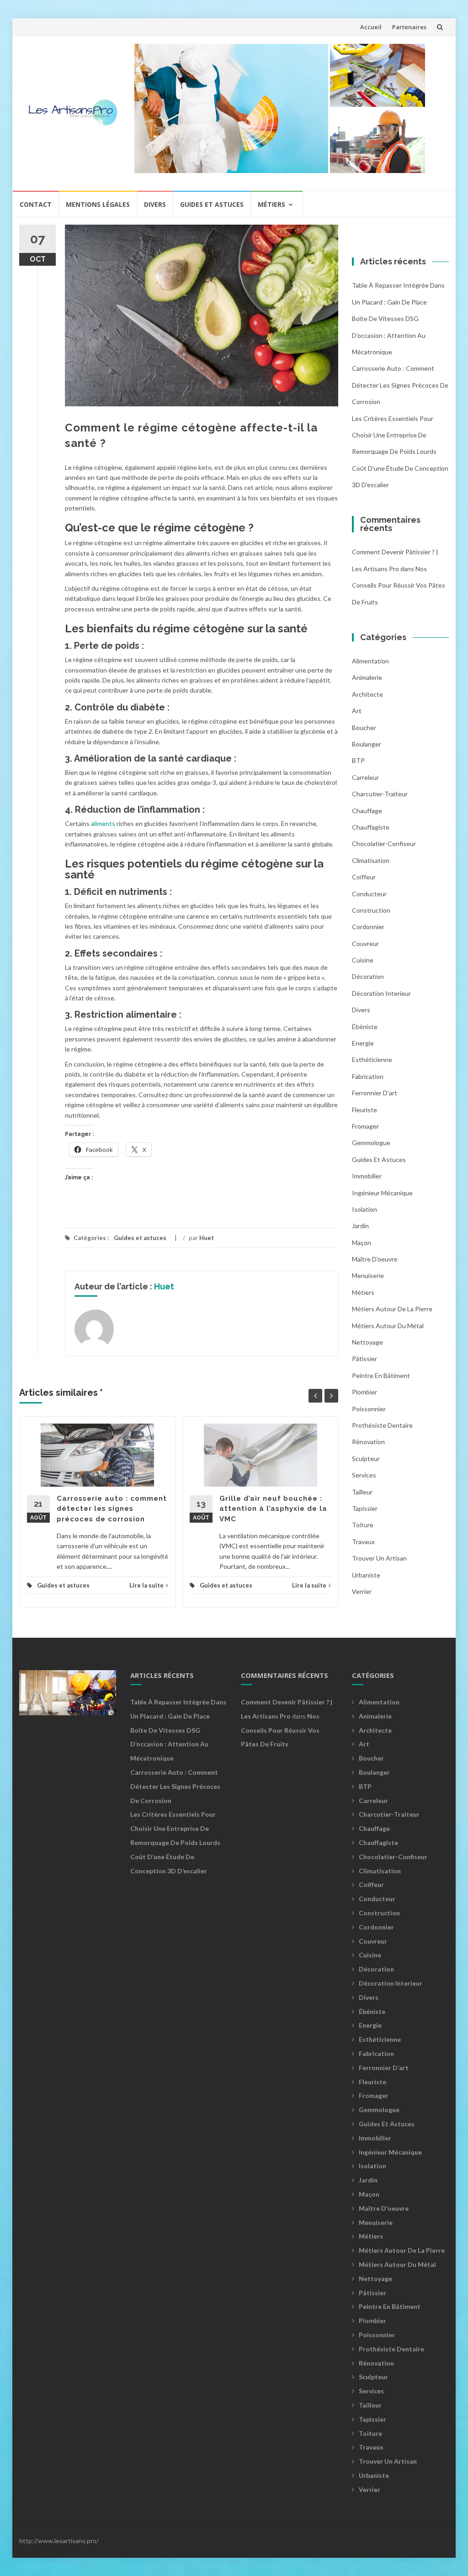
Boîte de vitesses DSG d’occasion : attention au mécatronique (389, 335)
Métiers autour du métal (388, 1326)
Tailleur (362, 1492)
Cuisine (363, 960)
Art (357, 711)
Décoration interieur (381, 993)
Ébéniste (365, 1027)
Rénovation (368, 1442)
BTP (358, 760)
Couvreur (365, 944)
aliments (103, 823)
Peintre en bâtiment (381, 1375)
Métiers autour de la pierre (392, 1309)
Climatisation (371, 860)
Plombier (364, 1392)
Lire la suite (146, 1585)
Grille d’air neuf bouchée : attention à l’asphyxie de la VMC (273, 1509)
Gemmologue (371, 1143)
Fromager (365, 1126)
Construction (371, 910)
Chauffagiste (371, 827)
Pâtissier (364, 1359)
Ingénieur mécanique (382, 1193)
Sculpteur (366, 1459)
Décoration (368, 976)
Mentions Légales (98, 204)
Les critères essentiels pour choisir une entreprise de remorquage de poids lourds (394, 435)
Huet (207, 1238)
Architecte (367, 694)
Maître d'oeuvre (375, 1259)
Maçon (362, 1243)
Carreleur (365, 777)
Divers (155, 204)
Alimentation (370, 661)
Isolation (364, 1209)
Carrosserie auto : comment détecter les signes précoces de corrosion (112, 1509)
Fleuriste (364, 1110)
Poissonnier (369, 1409)
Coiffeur (364, 877)
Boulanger (367, 744)
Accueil (371, 27)
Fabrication (368, 1076)
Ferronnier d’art (375, 1093)
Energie (363, 1043)
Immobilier (367, 1176)
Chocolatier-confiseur (384, 844)
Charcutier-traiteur (380, 794)
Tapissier (365, 1508)
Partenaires (409, 27)
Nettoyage (367, 1342)
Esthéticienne (372, 1059)
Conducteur (369, 894)
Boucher (364, 728)
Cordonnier (368, 927)
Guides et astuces (212, 204)
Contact (36, 204)
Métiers (271, 204)
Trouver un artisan (379, 1558)
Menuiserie (368, 1275)
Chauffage (367, 811)
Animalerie (367, 677)
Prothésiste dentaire (382, 1425)
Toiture (363, 1525)
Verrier (362, 1591)
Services (364, 1475)
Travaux (363, 1542)
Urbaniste (366, 1575)
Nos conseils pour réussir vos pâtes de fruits (399, 585)
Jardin (360, 1226)
